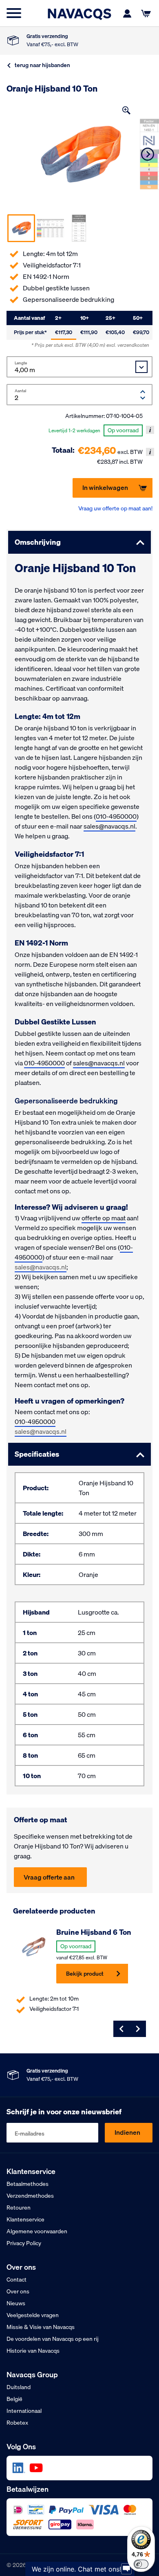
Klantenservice (25, 2219)
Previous (121, 2029)
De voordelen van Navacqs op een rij (53, 2339)
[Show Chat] (126, 2569)
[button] (126, 110)
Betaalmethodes (28, 2184)
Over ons (18, 2291)
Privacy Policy (24, 2243)
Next (148, 154)
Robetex (17, 2423)
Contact (17, 2280)
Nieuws (16, 2303)
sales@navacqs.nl (109, 826)
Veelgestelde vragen (33, 2315)
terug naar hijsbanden (42, 65)
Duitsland (19, 2387)
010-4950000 (116, 816)
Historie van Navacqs (33, 2351)
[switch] (141, 2564)
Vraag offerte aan (49, 1877)
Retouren (19, 2208)
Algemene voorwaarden (37, 2231)
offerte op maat (104, 1218)
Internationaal (24, 2411)
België (14, 2399)
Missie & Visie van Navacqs (41, 2327)
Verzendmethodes (30, 2196)
